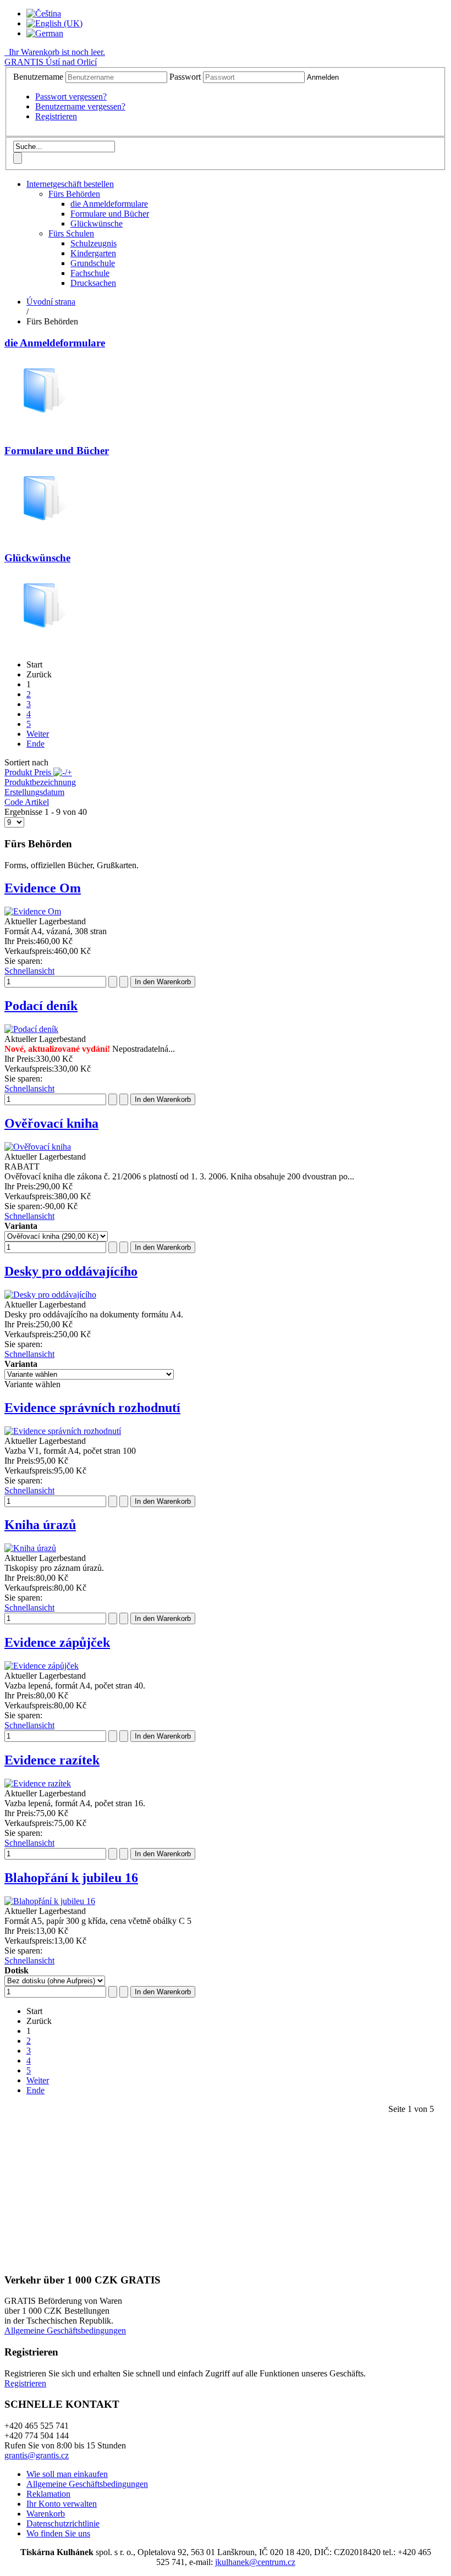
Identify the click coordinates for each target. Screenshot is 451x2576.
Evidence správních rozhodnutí (92, 1408)
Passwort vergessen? (71, 96)
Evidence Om (43, 888)
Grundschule (93, 263)
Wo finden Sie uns (58, 2533)
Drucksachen (93, 283)
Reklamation (48, 2494)
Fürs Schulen (71, 233)
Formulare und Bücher (110, 214)
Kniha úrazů (40, 1525)
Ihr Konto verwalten (62, 2504)
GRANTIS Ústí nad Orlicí (51, 62)
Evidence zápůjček (57, 1642)
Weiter (38, 734)
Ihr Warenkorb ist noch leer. (56, 52)
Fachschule (90, 273)
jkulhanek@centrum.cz (255, 2562)
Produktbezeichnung (40, 782)
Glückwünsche (97, 224)
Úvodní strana (51, 302)
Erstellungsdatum (34, 792)
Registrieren (56, 116)
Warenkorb (46, 2514)
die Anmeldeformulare (109, 204)
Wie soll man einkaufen (67, 2474)
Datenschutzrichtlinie (63, 2523)
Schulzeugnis (94, 243)
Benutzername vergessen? (80, 106)
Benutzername (38, 77)
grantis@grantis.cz (37, 2455)
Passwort (185, 77)
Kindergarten (93, 253)
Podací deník (41, 1006)
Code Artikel (27, 802)
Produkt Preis (29, 772)
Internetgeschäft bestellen (70, 184)
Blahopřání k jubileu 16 (71, 1878)
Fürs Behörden (74, 194)
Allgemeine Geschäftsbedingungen (65, 2330)
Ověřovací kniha (51, 1123)
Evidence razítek (52, 1760)
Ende (35, 744)
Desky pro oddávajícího (71, 1271)
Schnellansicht (29, 971)
